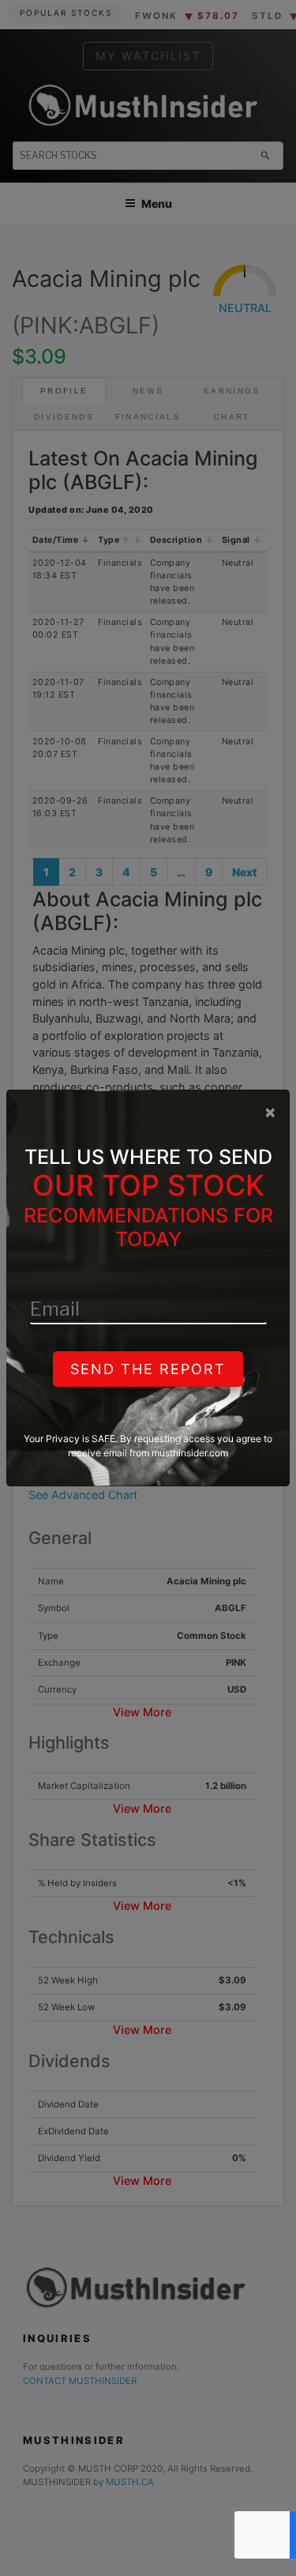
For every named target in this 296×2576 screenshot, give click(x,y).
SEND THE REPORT (148, 1369)
